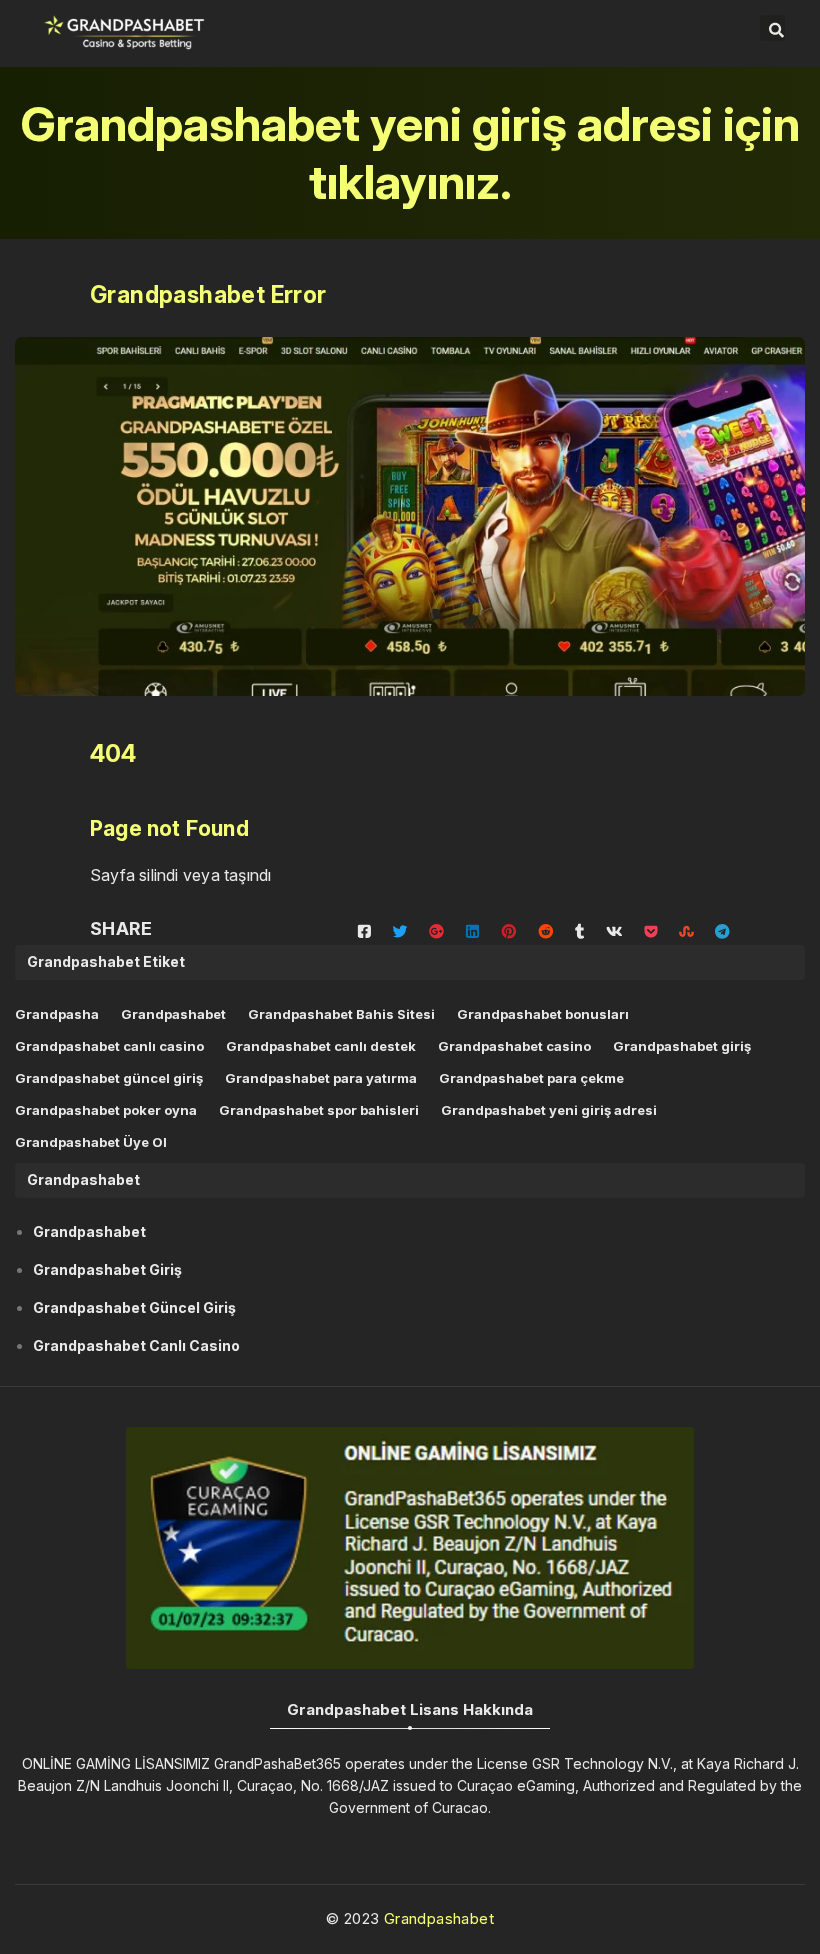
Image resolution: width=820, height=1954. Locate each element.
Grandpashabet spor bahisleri (319, 1110)
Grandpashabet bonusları (543, 1014)
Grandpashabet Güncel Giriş (134, 1307)
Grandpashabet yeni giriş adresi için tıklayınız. (410, 152)
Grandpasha (57, 1014)
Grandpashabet (173, 1014)
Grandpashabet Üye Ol (91, 1142)
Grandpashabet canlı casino (109, 1046)
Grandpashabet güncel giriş (109, 1078)
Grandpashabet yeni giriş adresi (549, 1110)
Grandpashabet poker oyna (106, 1110)
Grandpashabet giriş (682, 1046)
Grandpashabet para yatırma (321, 1078)
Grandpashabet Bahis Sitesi (341, 1014)
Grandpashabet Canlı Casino (136, 1345)
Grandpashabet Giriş (107, 1269)
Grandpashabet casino (514, 1046)
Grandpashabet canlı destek (321, 1046)
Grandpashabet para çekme (531, 1078)
